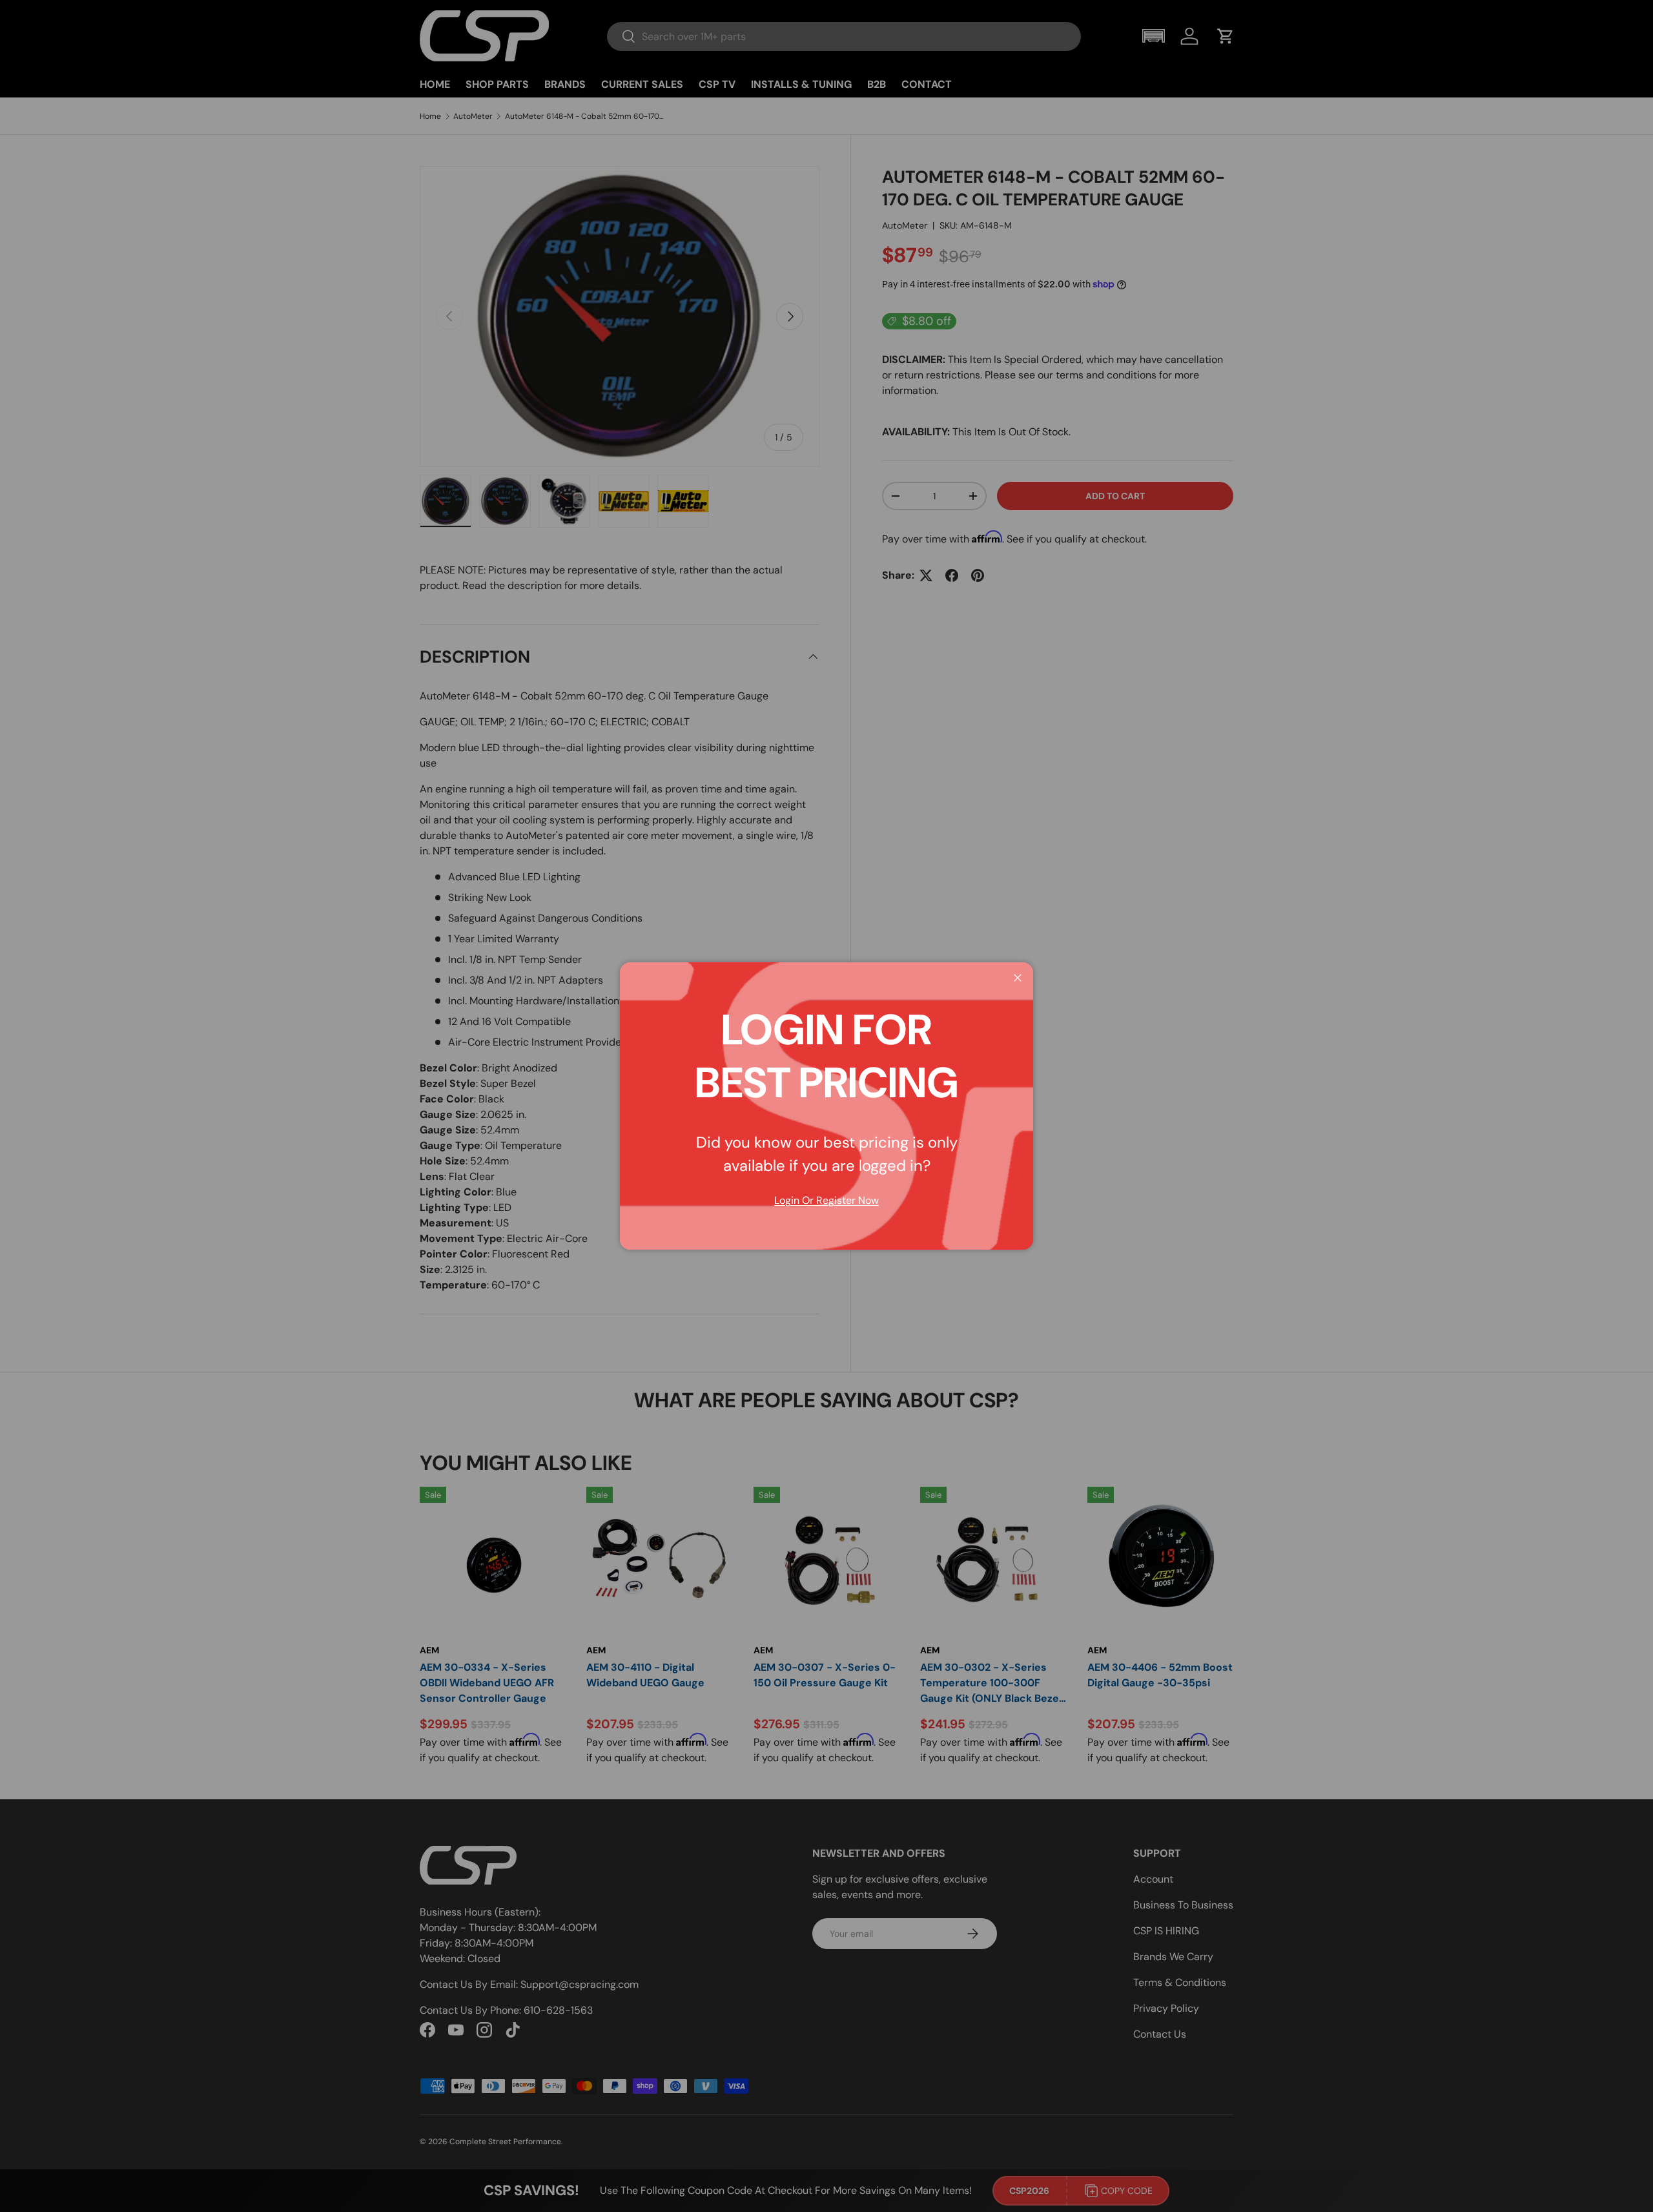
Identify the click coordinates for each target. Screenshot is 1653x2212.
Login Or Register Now (826, 1200)
